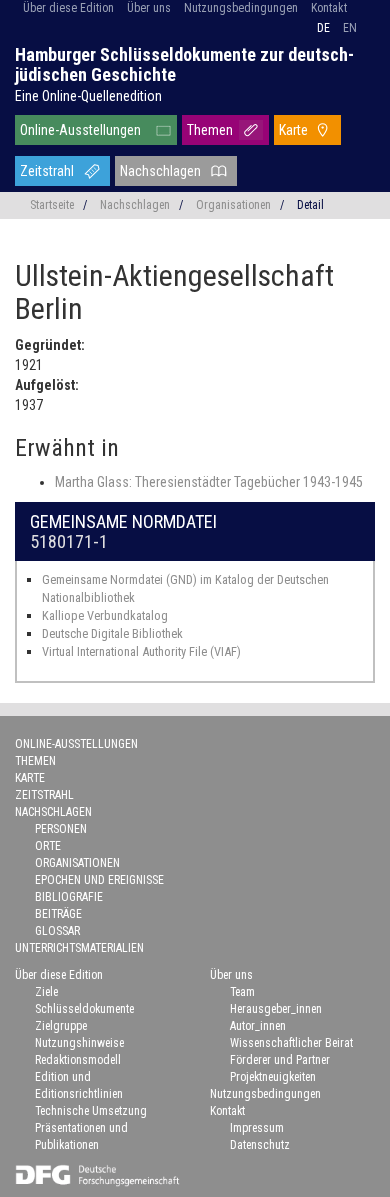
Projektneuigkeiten (273, 1077)
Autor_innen (258, 1026)
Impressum (257, 1128)
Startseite (52, 205)
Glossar (57, 931)
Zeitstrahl (47, 171)
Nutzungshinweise (79, 1043)
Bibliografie (69, 897)
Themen (210, 130)
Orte (48, 846)
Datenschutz (260, 1145)
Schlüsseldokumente (84, 1009)
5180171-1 (69, 541)
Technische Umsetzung (91, 1111)
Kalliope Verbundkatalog (105, 615)
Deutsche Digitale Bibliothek (112, 633)
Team (242, 992)
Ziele (46, 992)
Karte (293, 130)
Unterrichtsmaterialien (79, 948)
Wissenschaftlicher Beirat (291, 1043)
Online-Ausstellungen (80, 130)
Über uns (149, 8)
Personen (61, 829)
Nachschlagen (160, 171)
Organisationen (233, 205)
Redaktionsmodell (78, 1060)
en (350, 28)
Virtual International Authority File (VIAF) (141, 651)
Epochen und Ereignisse (99, 880)
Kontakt (329, 8)
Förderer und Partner (280, 1060)
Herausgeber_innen (276, 1009)
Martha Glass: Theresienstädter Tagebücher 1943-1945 (209, 482)
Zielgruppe (61, 1026)
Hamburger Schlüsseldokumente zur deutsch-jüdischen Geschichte (184, 64)
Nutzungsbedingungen (241, 8)
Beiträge (58, 914)
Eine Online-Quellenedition (88, 96)
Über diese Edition (68, 8)
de (323, 28)
